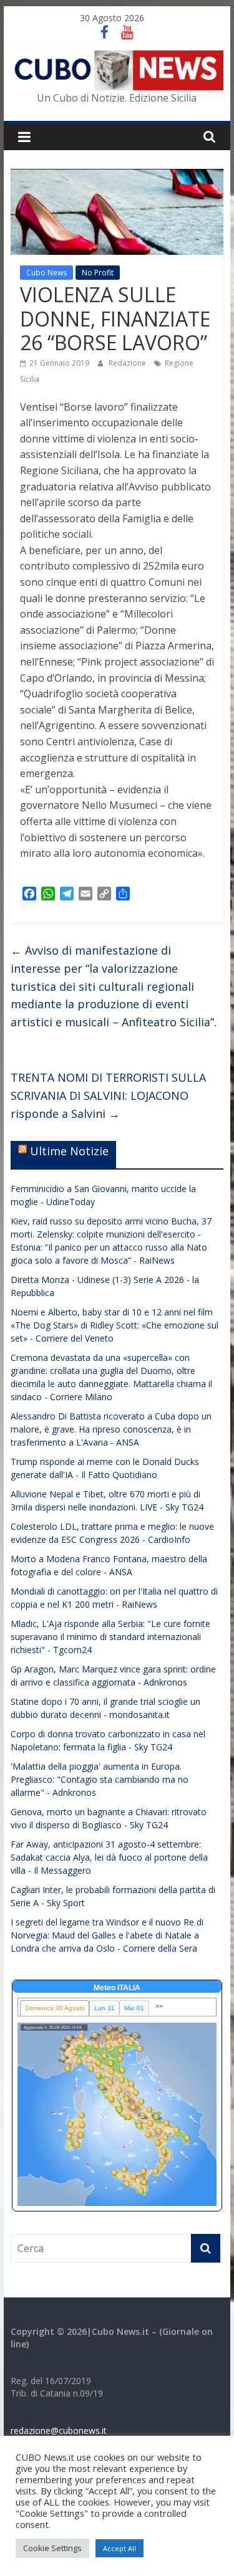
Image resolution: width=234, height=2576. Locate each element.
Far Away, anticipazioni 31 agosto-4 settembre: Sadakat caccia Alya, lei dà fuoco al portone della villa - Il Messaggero (109, 1857)
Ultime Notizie (69, 1151)
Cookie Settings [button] (52, 2548)
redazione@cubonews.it (59, 2431)
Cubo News (46, 273)
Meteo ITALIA (117, 1988)
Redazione (128, 363)
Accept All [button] (119, 2548)
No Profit (98, 273)
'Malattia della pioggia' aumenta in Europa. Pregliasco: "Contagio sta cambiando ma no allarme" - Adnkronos (100, 1779)
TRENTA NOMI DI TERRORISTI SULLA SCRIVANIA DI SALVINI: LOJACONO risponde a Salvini (108, 1095)
